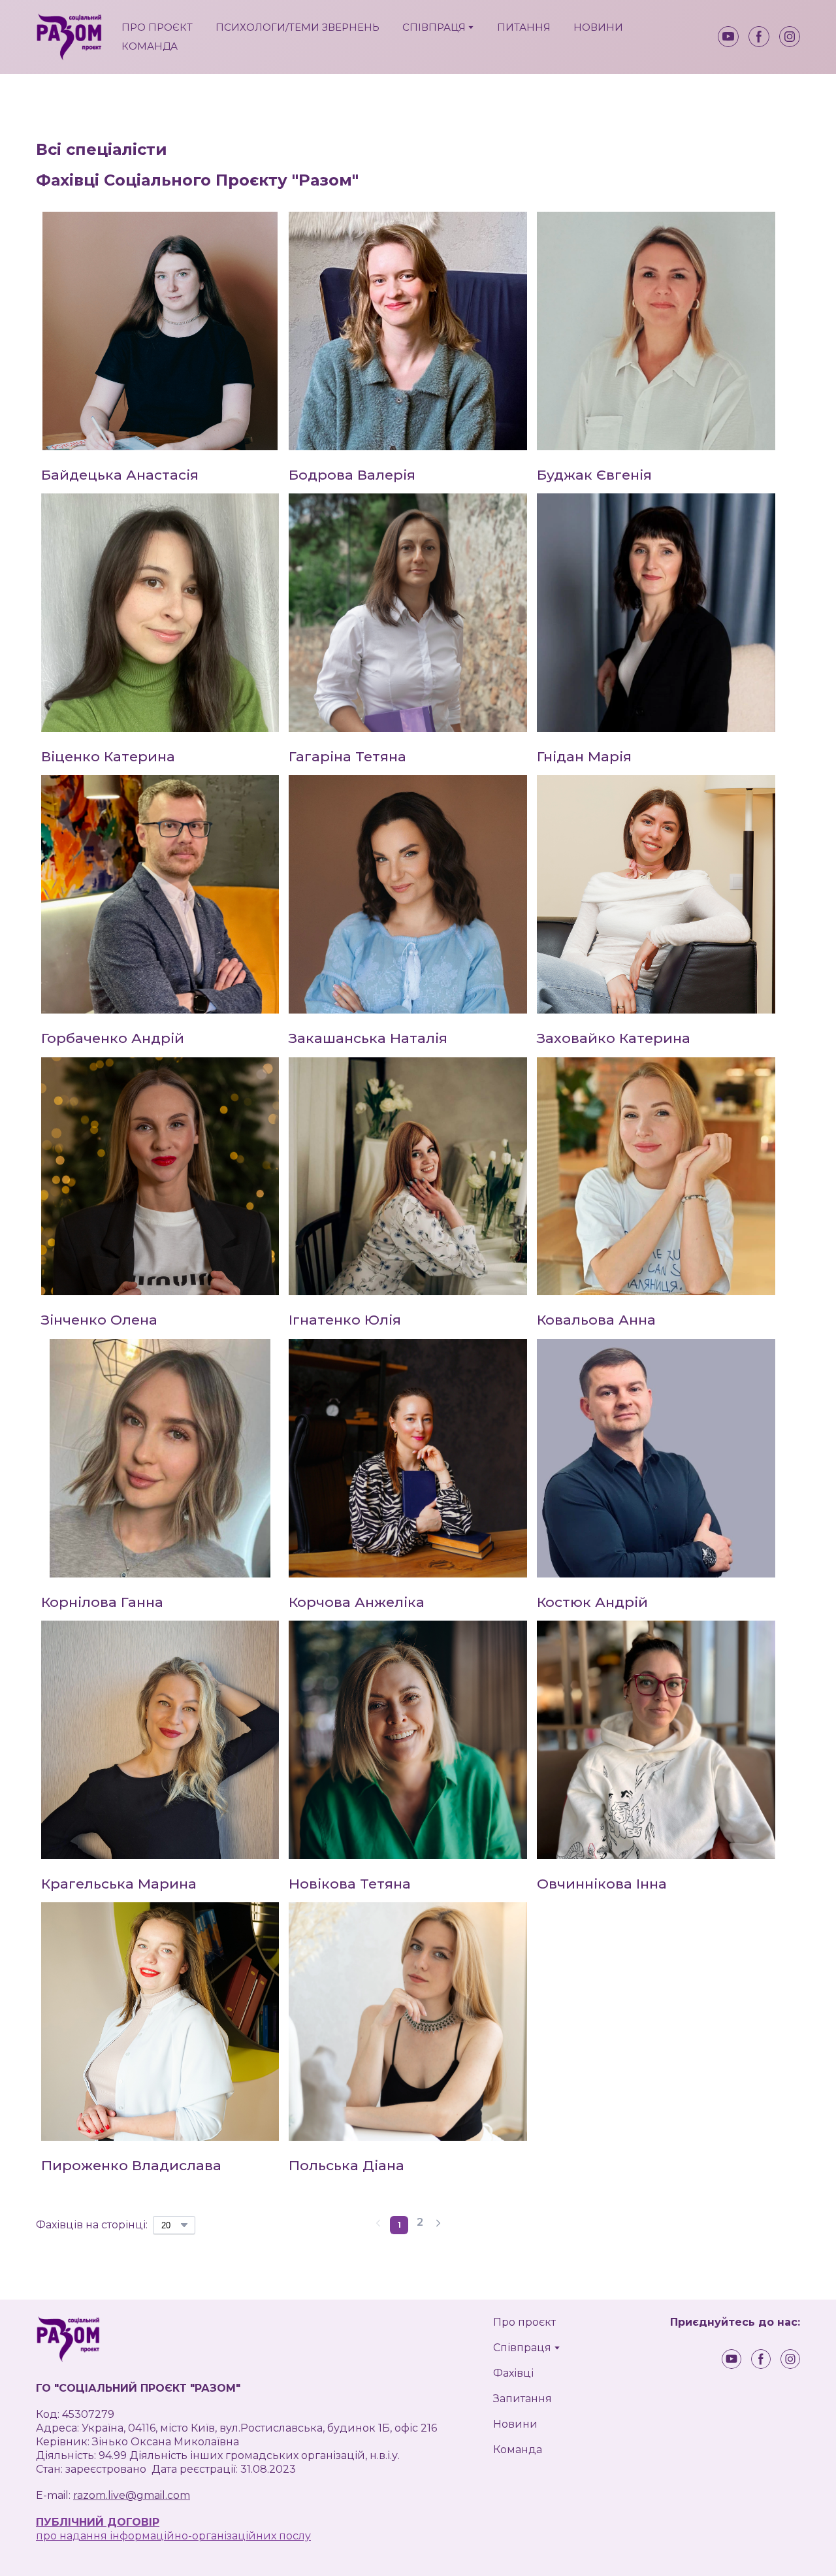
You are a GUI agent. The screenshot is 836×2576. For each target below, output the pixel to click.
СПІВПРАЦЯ (434, 27)
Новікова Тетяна (350, 1884)
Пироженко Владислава (131, 2165)
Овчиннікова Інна (602, 1884)
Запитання (522, 2399)
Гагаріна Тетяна (347, 756)
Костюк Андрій (592, 1602)
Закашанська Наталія (368, 1038)
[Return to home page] (69, 37)
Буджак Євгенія (594, 475)
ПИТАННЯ (524, 27)
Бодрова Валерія (352, 475)
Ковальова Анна (596, 1320)
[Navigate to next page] (438, 2225)
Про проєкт (524, 2322)
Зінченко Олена (99, 1320)
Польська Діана (346, 2165)
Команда (518, 2450)
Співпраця (522, 2348)
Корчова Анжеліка (357, 1602)
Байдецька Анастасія (120, 475)
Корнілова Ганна (102, 1602)
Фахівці (513, 2373)
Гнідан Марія (584, 756)
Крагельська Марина (119, 1884)
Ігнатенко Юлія (345, 1320)
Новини (515, 2424)
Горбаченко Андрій (113, 1038)
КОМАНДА (150, 46)
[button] (728, 37)
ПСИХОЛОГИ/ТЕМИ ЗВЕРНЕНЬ (297, 27)
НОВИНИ (598, 27)
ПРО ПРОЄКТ (157, 27)
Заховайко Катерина (614, 1038)
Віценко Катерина (108, 756)
